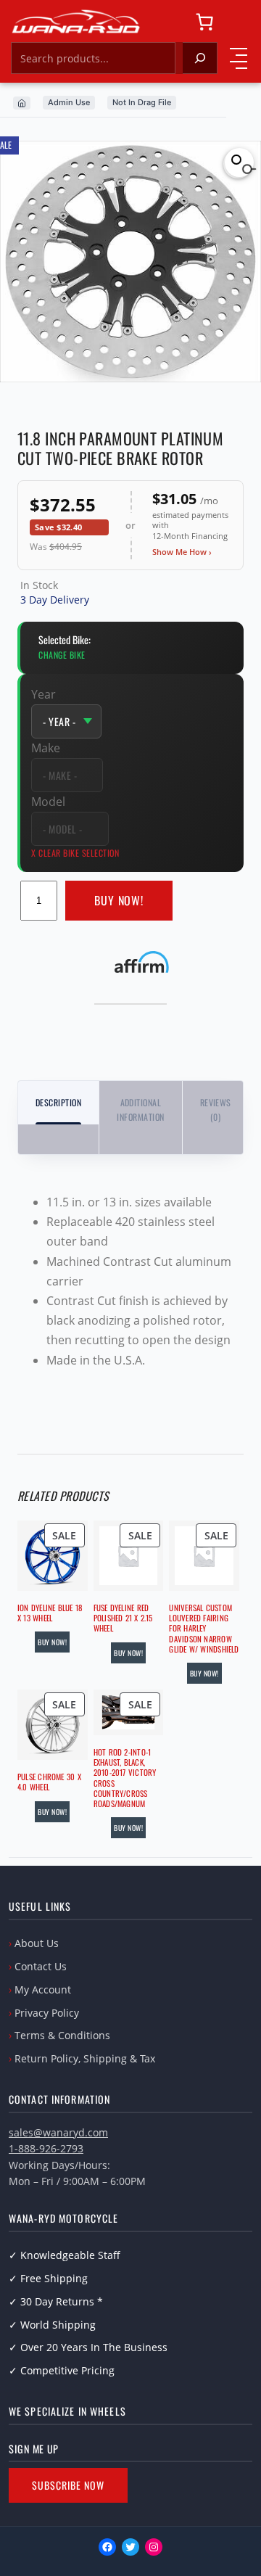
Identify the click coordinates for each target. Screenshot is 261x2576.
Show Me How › (182, 552)
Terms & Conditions (62, 2035)
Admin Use (69, 102)
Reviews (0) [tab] (216, 1110)
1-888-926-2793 (46, 2148)
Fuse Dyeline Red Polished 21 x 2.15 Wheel (123, 1618)
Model (48, 802)
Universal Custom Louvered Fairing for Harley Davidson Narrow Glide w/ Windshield (204, 1628)
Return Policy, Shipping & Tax (85, 2058)
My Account (43, 1989)
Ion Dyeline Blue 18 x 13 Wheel (50, 1613)
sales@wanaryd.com (58, 2132)
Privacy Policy (47, 2013)
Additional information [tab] (140, 1110)
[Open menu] (239, 58)
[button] (239, 162)
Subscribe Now (68, 2485)
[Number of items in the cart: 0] (204, 22)
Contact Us (41, 1966)
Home (22, 103)
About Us (37, 1943)
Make (46, 748)
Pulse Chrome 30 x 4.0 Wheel (49, 1782)
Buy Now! (119, 900)
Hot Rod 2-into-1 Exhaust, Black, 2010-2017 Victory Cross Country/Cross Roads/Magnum (125, 1778)
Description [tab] (58, 1102)
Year (43, 694)
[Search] (200, 58)
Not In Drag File (142, 102)
